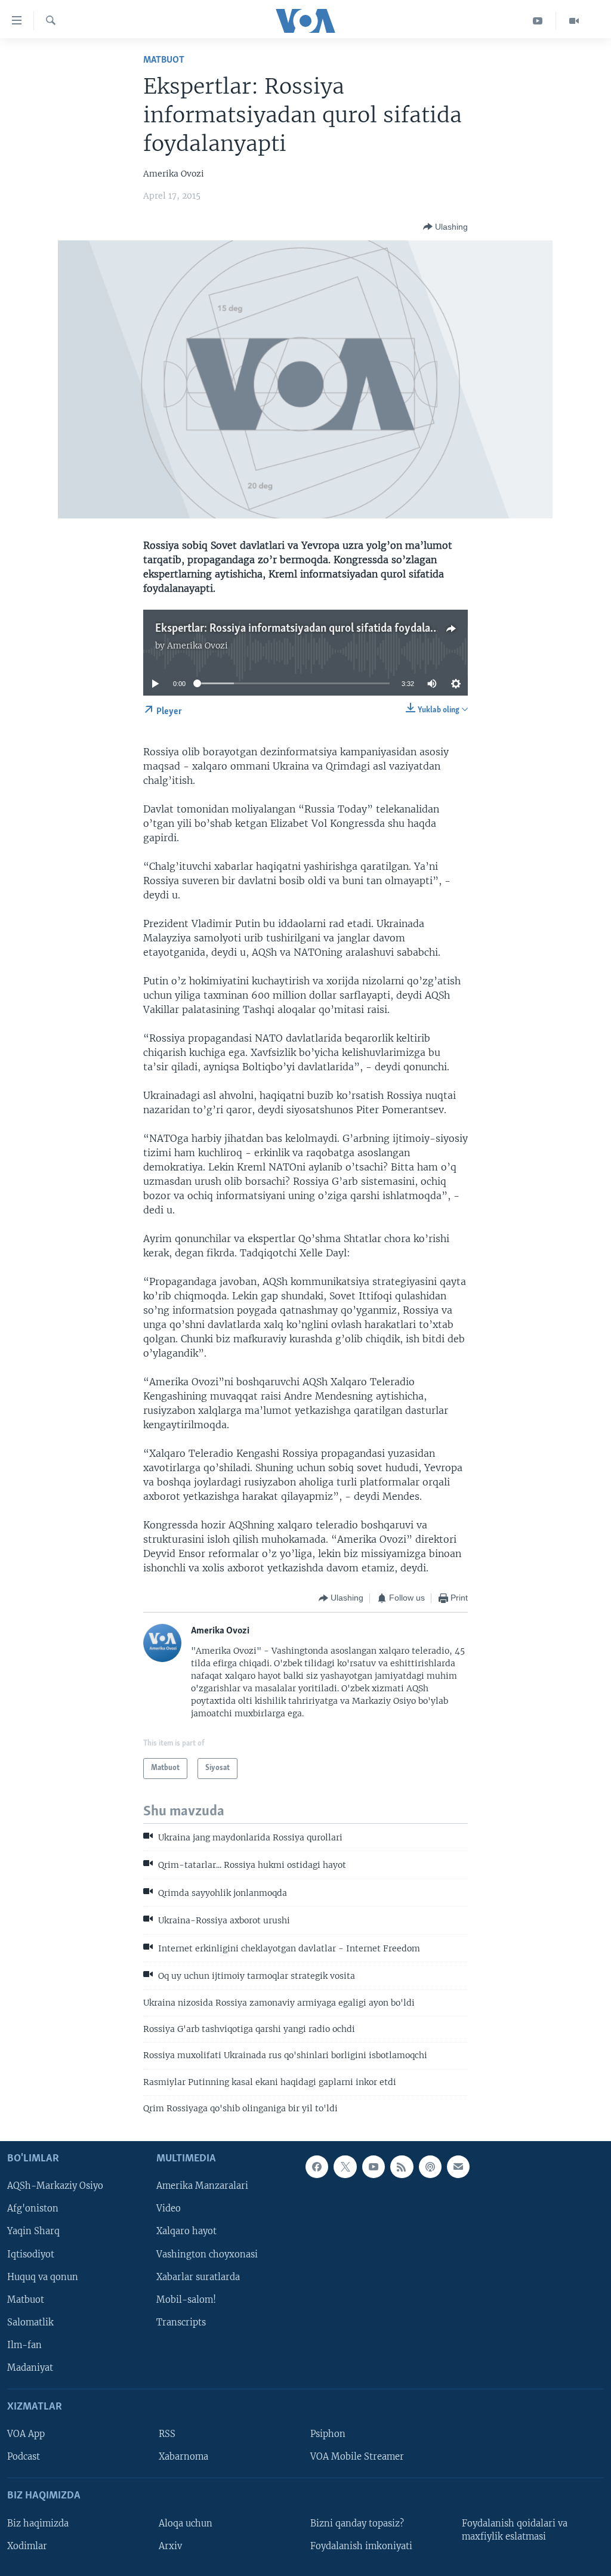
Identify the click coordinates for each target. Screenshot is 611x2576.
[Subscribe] (458, 2167)
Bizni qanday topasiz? (357, 2523)
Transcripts (181, 2322)
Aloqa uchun (186, 2523)
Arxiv (170, 2546)
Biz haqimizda (38, 2523)
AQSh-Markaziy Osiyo (55, 2186)
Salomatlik (30, 2322)
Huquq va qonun (43, 2277)
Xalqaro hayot (186, 2231)
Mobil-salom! (186, 2299)
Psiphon (328, 2434)
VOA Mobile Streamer (357, 2457)
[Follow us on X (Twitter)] (345, 2167)
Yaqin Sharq (33, 2231)
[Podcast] (430, 2167)
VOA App (26, 2434)
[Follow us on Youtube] (374, 2167)
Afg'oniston (33, 2209)
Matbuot (164, 60)
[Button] (445, 227)
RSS (167, 2434)
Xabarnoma (183, 2457)
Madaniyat (30, 2367)
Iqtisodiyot (31, 2254)
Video (169, 2209)
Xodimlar (27, 2546)
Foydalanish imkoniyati (361, 2546)
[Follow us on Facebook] (317, 2167)
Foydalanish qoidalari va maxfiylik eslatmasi (515, 2529)
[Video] (574, 21)
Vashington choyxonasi (207, 2254)
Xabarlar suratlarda (198, 2277)
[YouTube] (538, 21)
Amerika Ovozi (198, 645)
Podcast (24, 2457)
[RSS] (402, 2167)
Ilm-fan (24, 2345)
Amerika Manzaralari (202, 2186)
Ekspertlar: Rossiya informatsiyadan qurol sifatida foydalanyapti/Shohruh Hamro (348, 629)
